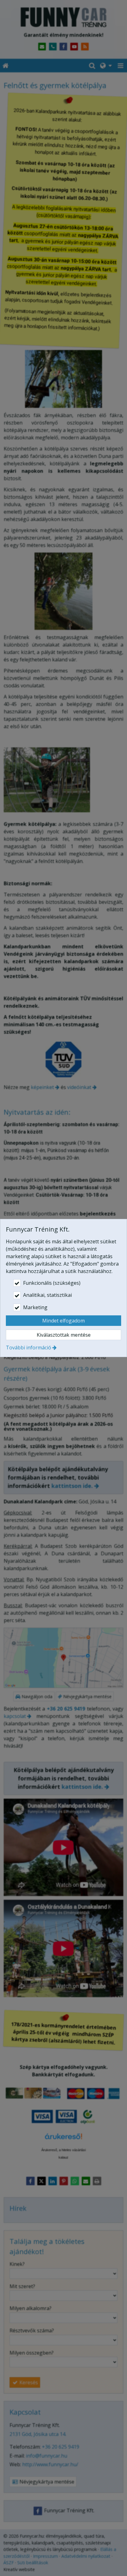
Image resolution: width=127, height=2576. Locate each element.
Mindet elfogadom (63, 1321)
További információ (29, 1348)
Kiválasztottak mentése (64, 1335)
